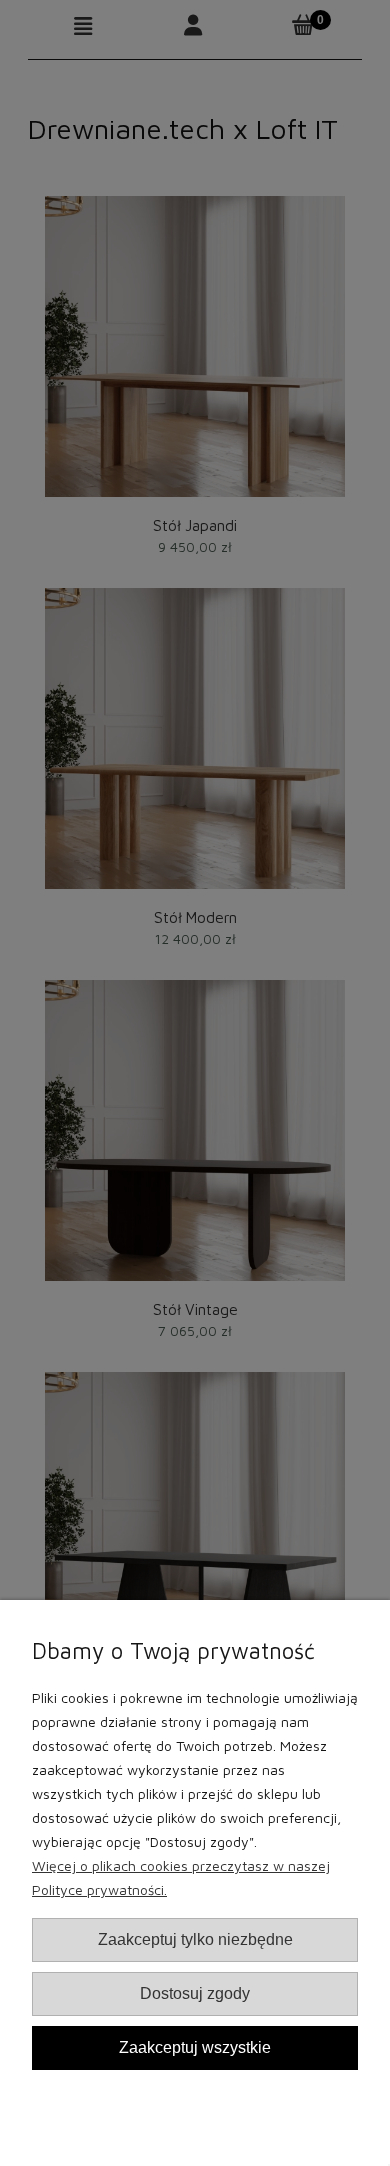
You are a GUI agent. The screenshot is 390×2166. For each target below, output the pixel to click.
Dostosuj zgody (195, 1993)
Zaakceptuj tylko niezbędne (195, 1939)
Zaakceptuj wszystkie (195, 2047)
